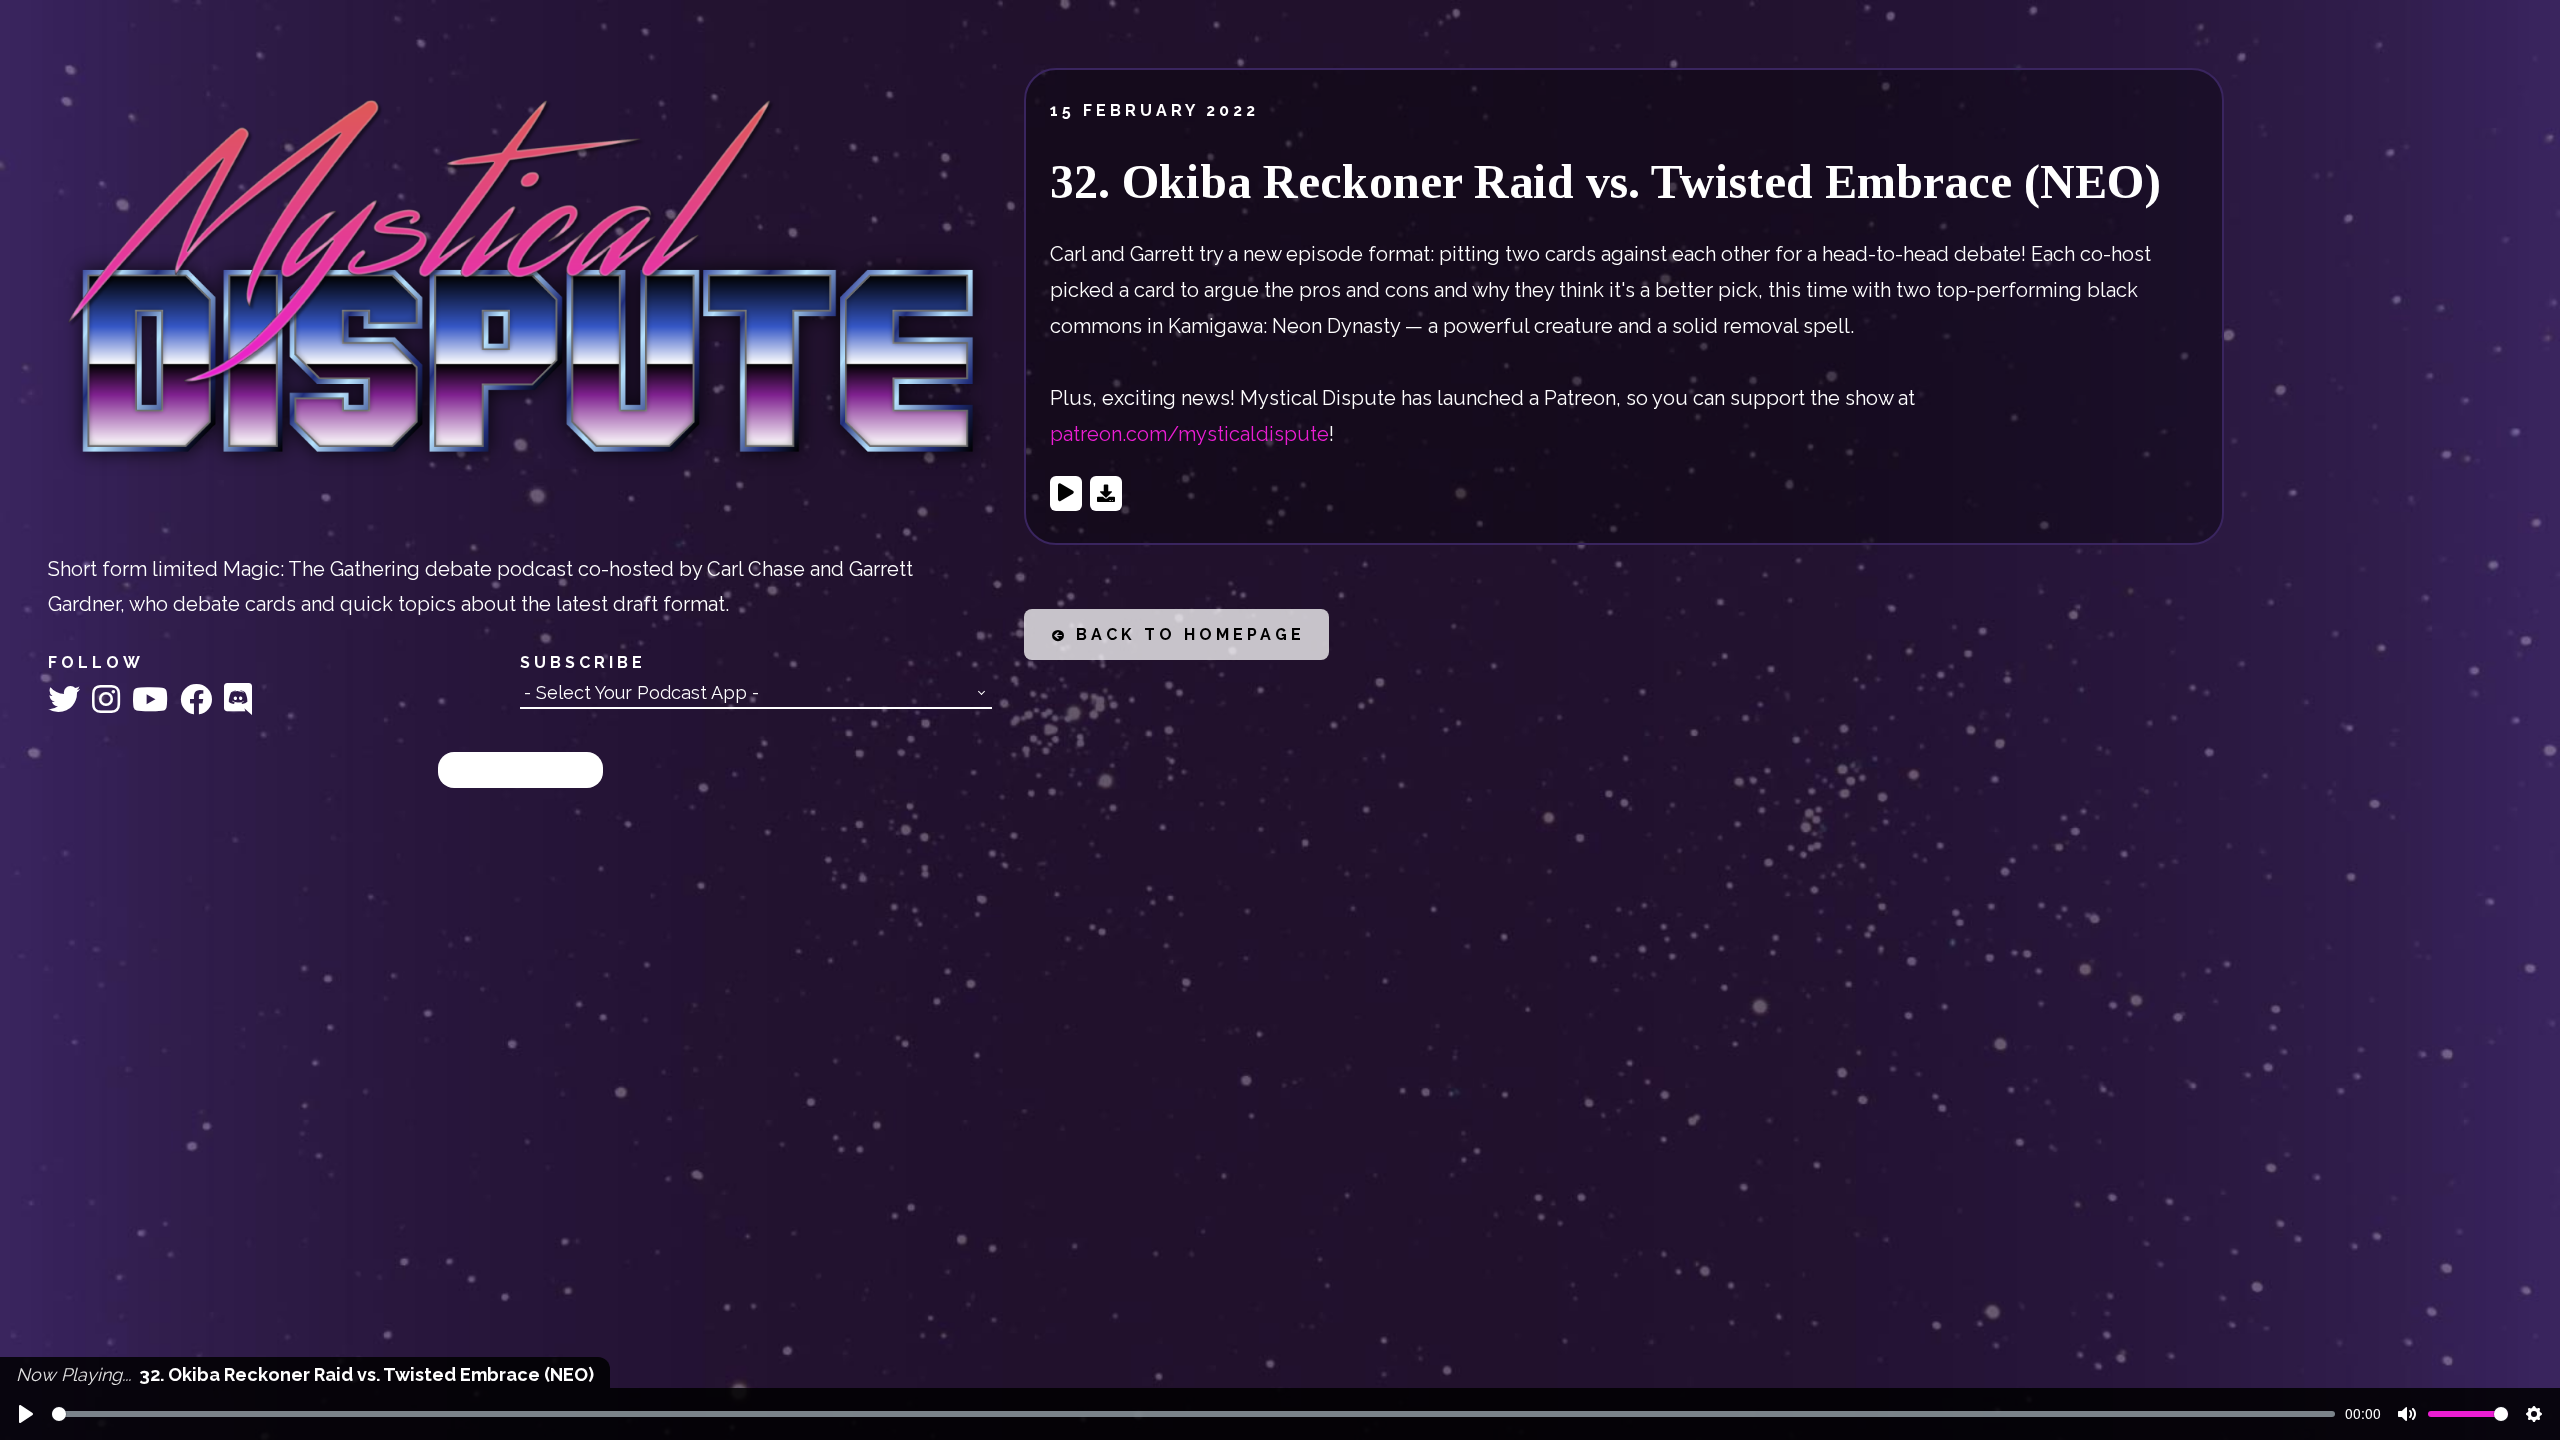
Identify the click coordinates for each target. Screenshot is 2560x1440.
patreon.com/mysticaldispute (1189, 434)
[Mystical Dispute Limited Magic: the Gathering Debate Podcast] (520, 284)
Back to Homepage (1186, 634)
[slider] (1193, 1414)
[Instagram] (110, 699)
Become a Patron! (520, 769)
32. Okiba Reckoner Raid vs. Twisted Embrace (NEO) (1605, 181)
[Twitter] (68, 699)
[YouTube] (154, 699)
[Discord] (238, 699)
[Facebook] (200, 699)
